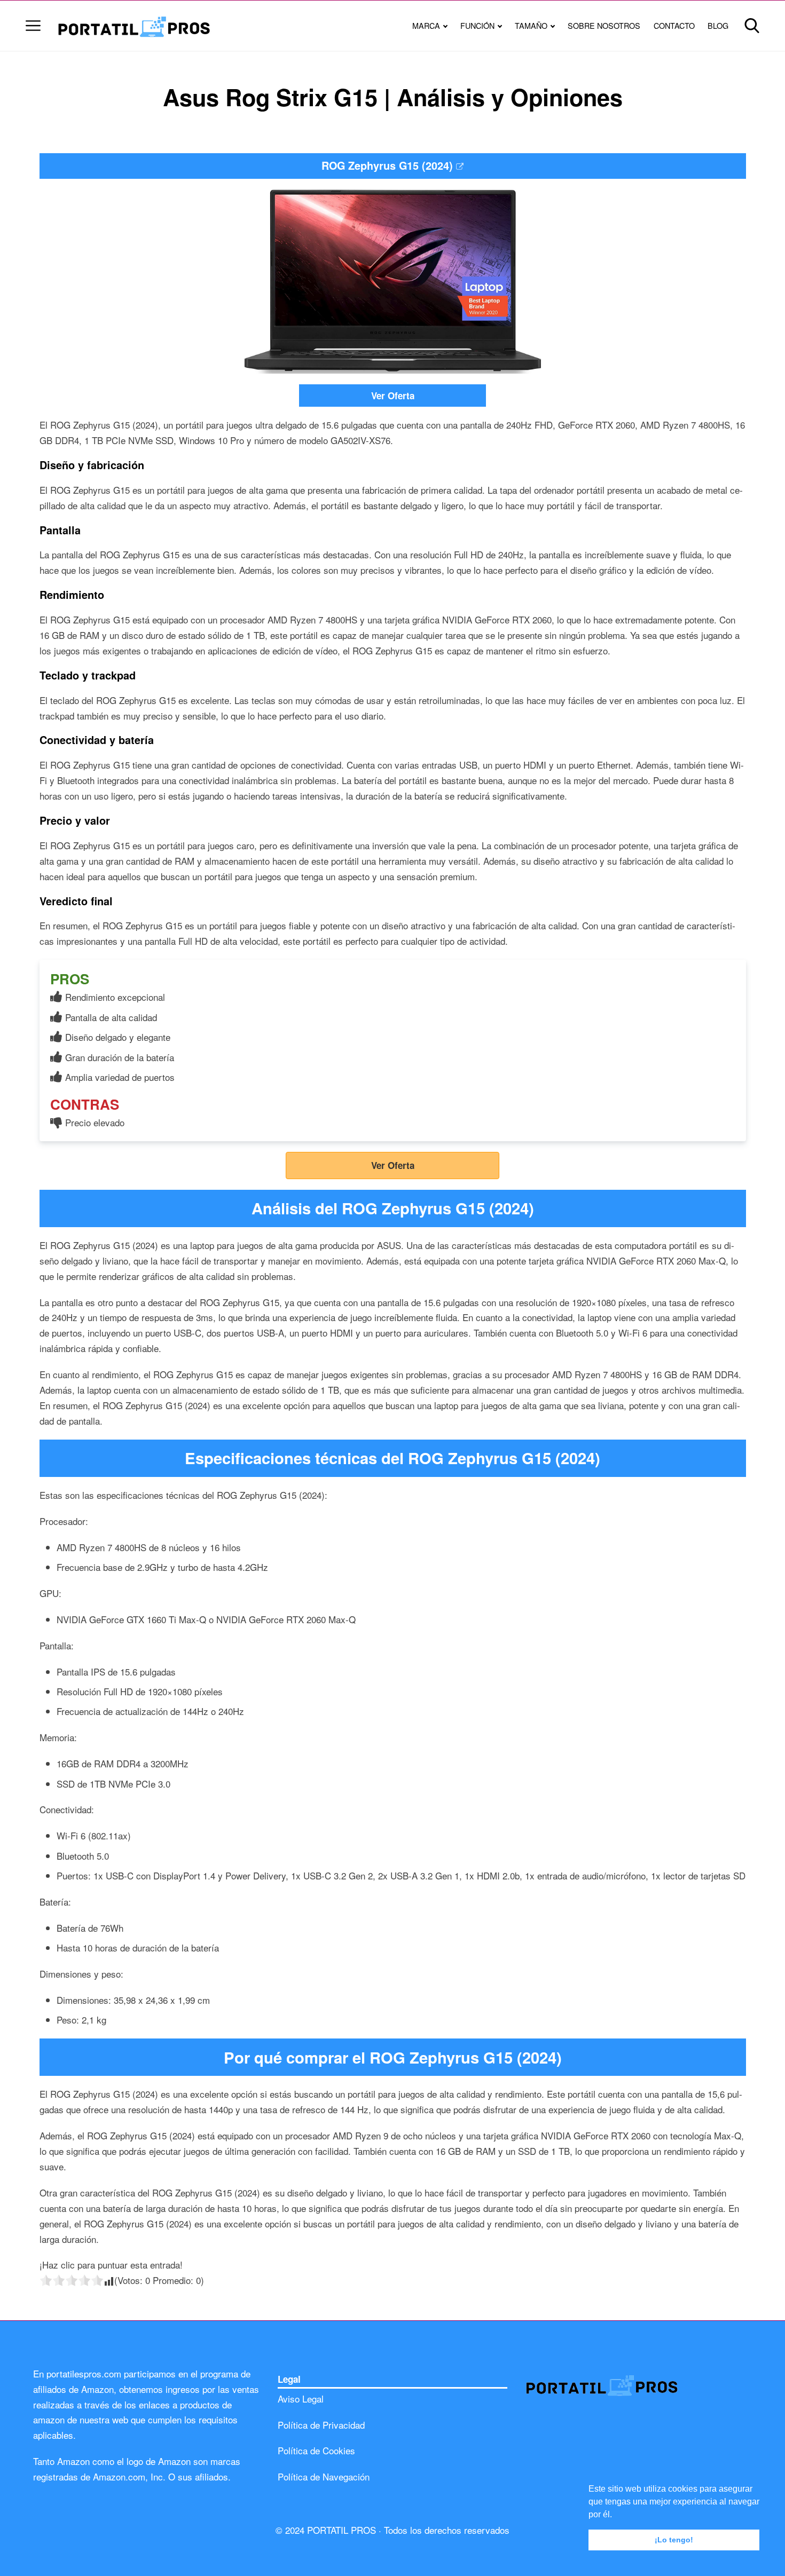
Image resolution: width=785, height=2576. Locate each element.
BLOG (718, 25)
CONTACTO (674, 25)
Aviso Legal (301, 2399)
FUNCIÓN (477, 25)
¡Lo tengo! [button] (674, 2540)
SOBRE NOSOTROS (604, 25)
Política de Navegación (324, 2476)
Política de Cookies (316, 2450)
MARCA (426, 25)
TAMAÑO (531, 25)
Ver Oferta (393, 396)
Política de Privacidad (321, 2425)
